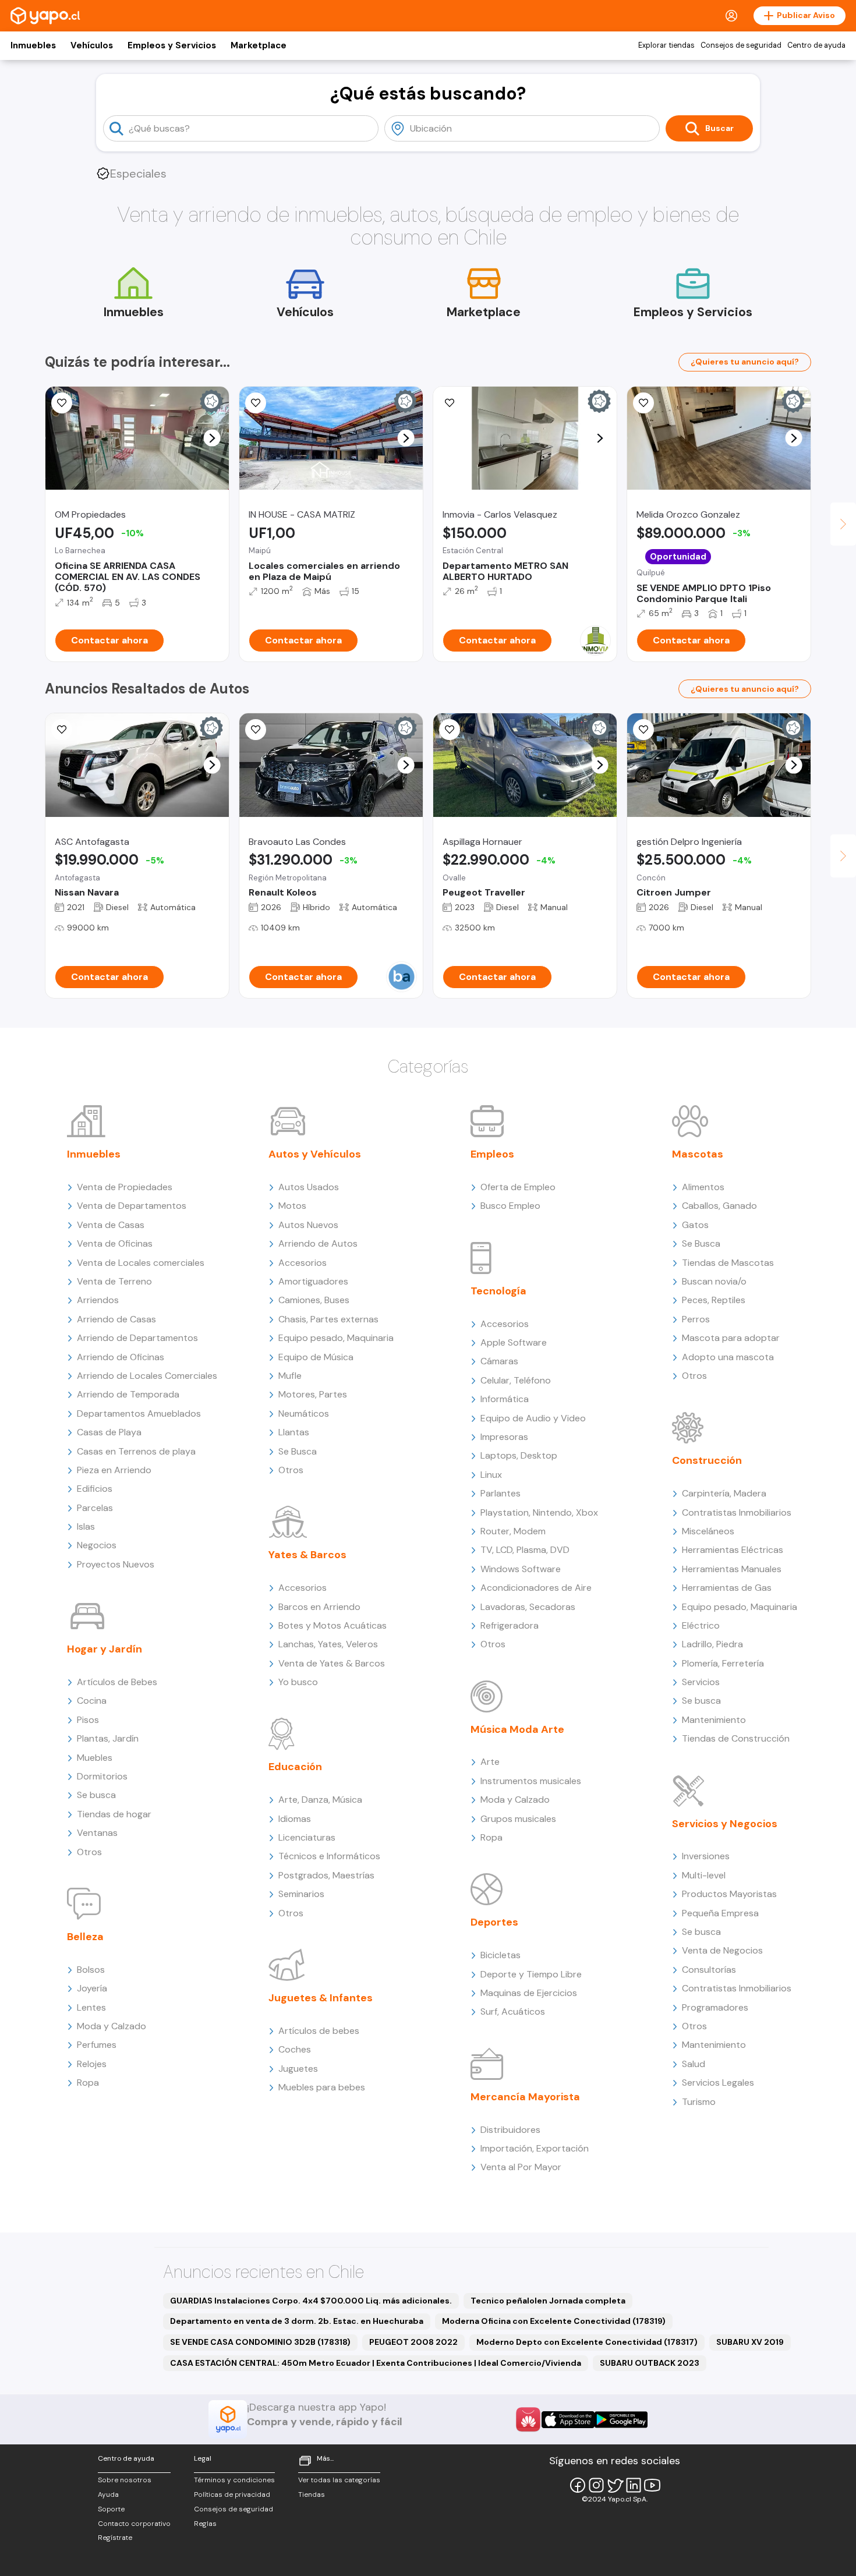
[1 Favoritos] (62, 403)
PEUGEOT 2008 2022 (413, 2342)
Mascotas (698, 1154)
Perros (696, 1319)
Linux (491, 1475)
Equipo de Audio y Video (533, 1418)
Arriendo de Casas (116, 1319)
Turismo (699, 2102)
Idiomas (295, 1819)
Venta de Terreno (114, 1281)
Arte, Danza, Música (320, 1800)
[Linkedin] (634, 2485)
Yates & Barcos (307, 1555)
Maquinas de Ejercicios (529, 1993)
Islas (86, 1526)
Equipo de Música (316, 1357)
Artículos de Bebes (117, 1682)
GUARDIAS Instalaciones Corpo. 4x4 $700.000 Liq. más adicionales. (311, 2301)
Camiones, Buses (314, 1300)
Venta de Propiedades (125, 1187)
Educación (295, 1767)
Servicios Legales (718, 2083)
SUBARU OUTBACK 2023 (650, 2363)
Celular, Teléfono (516, 1380)
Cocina (92, 1701)
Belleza (85, 1937)
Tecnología (498, 1291)
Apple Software (514, 1342)
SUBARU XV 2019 (750, 2342)
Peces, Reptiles (714, 1300)
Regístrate (115, 2538)
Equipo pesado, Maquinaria (336, 1338)
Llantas (294, 1432)
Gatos (695, 1225)
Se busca (96, 1795)
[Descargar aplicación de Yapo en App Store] (568, 2420)
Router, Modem (513, 1531)
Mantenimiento (714, 1720)
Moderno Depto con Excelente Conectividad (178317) (587, 2342)
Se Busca (298, 1451)
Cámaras (499, 1361)
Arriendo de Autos (318, 1243)
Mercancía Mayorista (525, 2097)
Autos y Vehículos (315, 1154)
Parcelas (95, 1508)
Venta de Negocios (722, 1950)
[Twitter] (615, 2485)
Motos (292, 1206)
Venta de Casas (111, 1225)
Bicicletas (500, 1955)
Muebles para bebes (322, 2087)
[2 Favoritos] (643, 730)
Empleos (492, 1154)
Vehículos (92, 45)
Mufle (290, 1376)
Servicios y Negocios (725, 1824)
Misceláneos (708, 1531)
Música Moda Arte (517, 1729)
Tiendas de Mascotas (728, 1263)
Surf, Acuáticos (513, 2011)
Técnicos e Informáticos (329, 1856)
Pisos (88, 1720)
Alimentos (703, 1187)
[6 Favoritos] (450, 403)
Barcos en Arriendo (319, 1607)
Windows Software (521, 1569)
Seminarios (301, 1894)
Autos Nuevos (308, 1225)
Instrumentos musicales (531, 1781)
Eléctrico (701, 1625)
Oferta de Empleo (518, 1187)
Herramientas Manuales (732, 1569)
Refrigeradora (510, 1625)
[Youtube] (652, 2485)
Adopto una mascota (728, 1357)
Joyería (92, 1988)
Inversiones (706, 1856)
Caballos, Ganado (719, 1206)
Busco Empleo (510, 1206)
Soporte (111, 2509)
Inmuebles (33, 45)
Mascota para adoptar (731, 1338)
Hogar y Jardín (105, 1649)
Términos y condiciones (234, 2480)
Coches (295, 2049)
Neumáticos (304, 1413)
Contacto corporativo (134, 2524)
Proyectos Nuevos (116, 1564)
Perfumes (97, 2045)
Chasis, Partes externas (328, 1319)
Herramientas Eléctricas (733, 1550)
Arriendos (98, 1300)
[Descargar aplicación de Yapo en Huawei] (528, 2419)
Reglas (205, 2524)
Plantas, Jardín (108, 1738)
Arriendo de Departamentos (137, 1338)
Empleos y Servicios (172, 45)
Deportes (494, 1922)
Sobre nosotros (125, 2480)
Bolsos (91, 1970)
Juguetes (298, 2069)
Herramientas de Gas (727, 1588)
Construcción (707, 1460)
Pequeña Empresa (720, 1913)
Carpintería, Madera (724, 1493)
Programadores (715, 2007)
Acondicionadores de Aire (536, 1588)
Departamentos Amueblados (139, 1413)
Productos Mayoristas (729, 1894)
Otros (89, 1852)
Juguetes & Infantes (321, 1998)
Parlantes (500, 1493)
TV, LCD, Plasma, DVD (525, 1550)
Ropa (88, 2083)
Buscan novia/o (714, 1281)
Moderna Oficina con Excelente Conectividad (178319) (554, 2321)
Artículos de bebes (319, 2031)
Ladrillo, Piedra (712, 1644)
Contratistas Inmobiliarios (737, 1512)
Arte (490, 1762)
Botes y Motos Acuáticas (333, 1625)
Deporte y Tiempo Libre (531, 1974)
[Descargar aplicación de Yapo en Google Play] (621, 2420)
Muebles (95, 1758)
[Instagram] (596, 2485)
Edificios (95, 1489)
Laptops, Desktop (519, 1455)
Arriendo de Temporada (128, 1394)
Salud (694, 2064)
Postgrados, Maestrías (326, 1875)
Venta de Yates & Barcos (332, 1663)
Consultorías (709, 1970)
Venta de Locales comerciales (141, 1263)
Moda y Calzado (112, 2026)
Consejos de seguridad (741, 45)
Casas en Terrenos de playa (136, 1451)
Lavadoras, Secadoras (528, 1607)
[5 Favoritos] (256, 403)
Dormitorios (102, 1776)
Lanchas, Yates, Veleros (328, 1644)
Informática (505, 1399)
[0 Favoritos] (643, 403)
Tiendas (312, 2494)
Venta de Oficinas (115, 1243)
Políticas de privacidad (232, 2494)
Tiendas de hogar (114, 1814)
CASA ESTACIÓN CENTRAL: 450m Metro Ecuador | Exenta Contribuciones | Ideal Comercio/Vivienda (376, 2363)
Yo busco (298, 1682)
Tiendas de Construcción (736, 1738)
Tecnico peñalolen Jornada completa (548, 2301)
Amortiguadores (313, 1281)
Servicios (701, 1682)
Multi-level (704, 1875)
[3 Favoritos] (450, 730)
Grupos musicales (518, 1819)
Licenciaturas (307, 1837)
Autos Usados (309, 1187)
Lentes (91, 2007)
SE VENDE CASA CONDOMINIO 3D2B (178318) (260, 2342)
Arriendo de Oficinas (121, 1357)
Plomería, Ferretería (723, 1663)
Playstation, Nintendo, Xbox (539, 1512)
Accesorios (303, 1263)
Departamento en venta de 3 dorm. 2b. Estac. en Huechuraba (297, 2321)
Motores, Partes (313, 1394)
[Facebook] (578, 2485)
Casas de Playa (109, 1432)
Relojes (92, 2064)
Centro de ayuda (816, 45)
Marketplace (259, 45)
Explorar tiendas (666, 45)
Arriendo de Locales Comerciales (147, 1376)
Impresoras (504, 1437)
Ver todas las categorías (339, 2480)
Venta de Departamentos (132, 1206)
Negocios (97, 1545)
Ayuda (108, 2494)
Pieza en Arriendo (114, 1470)
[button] (212, 438)
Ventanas (97, 1833)
